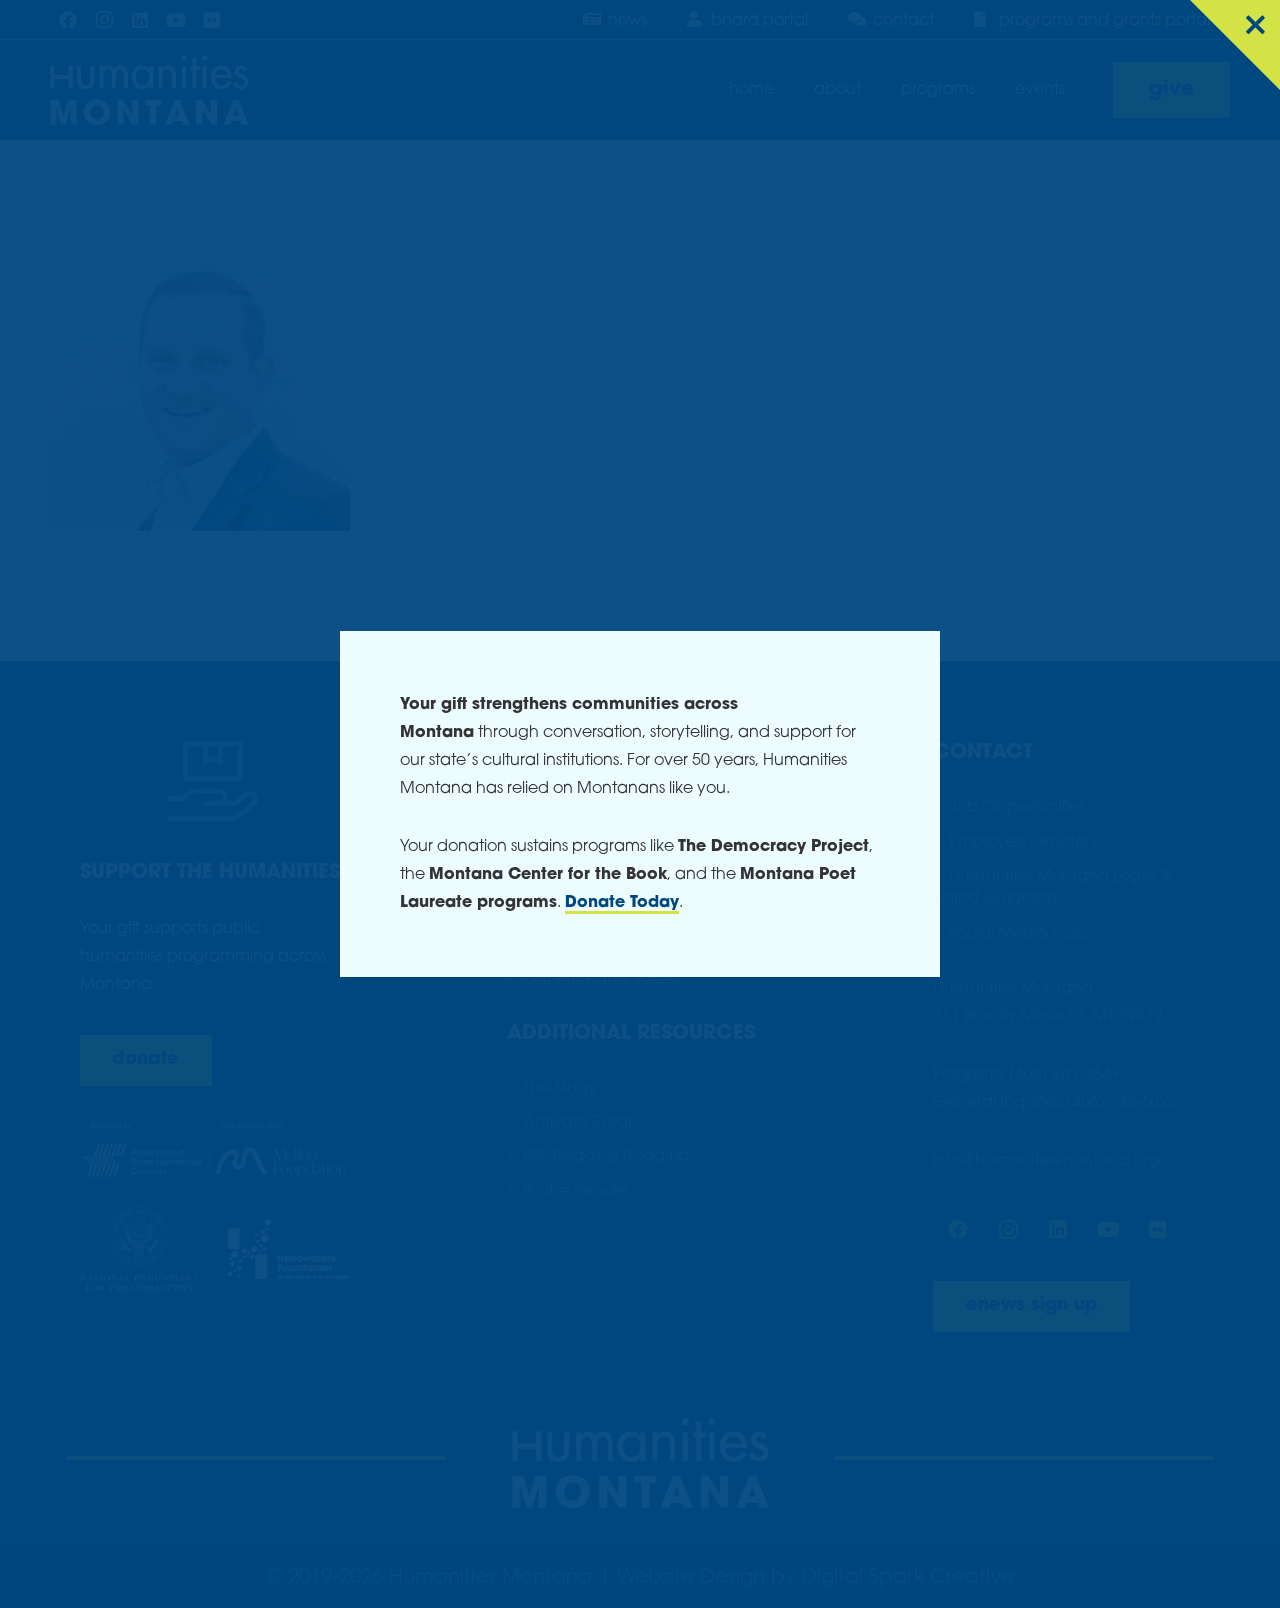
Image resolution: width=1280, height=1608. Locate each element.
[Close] (1235, 45)
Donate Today (622, 903)
